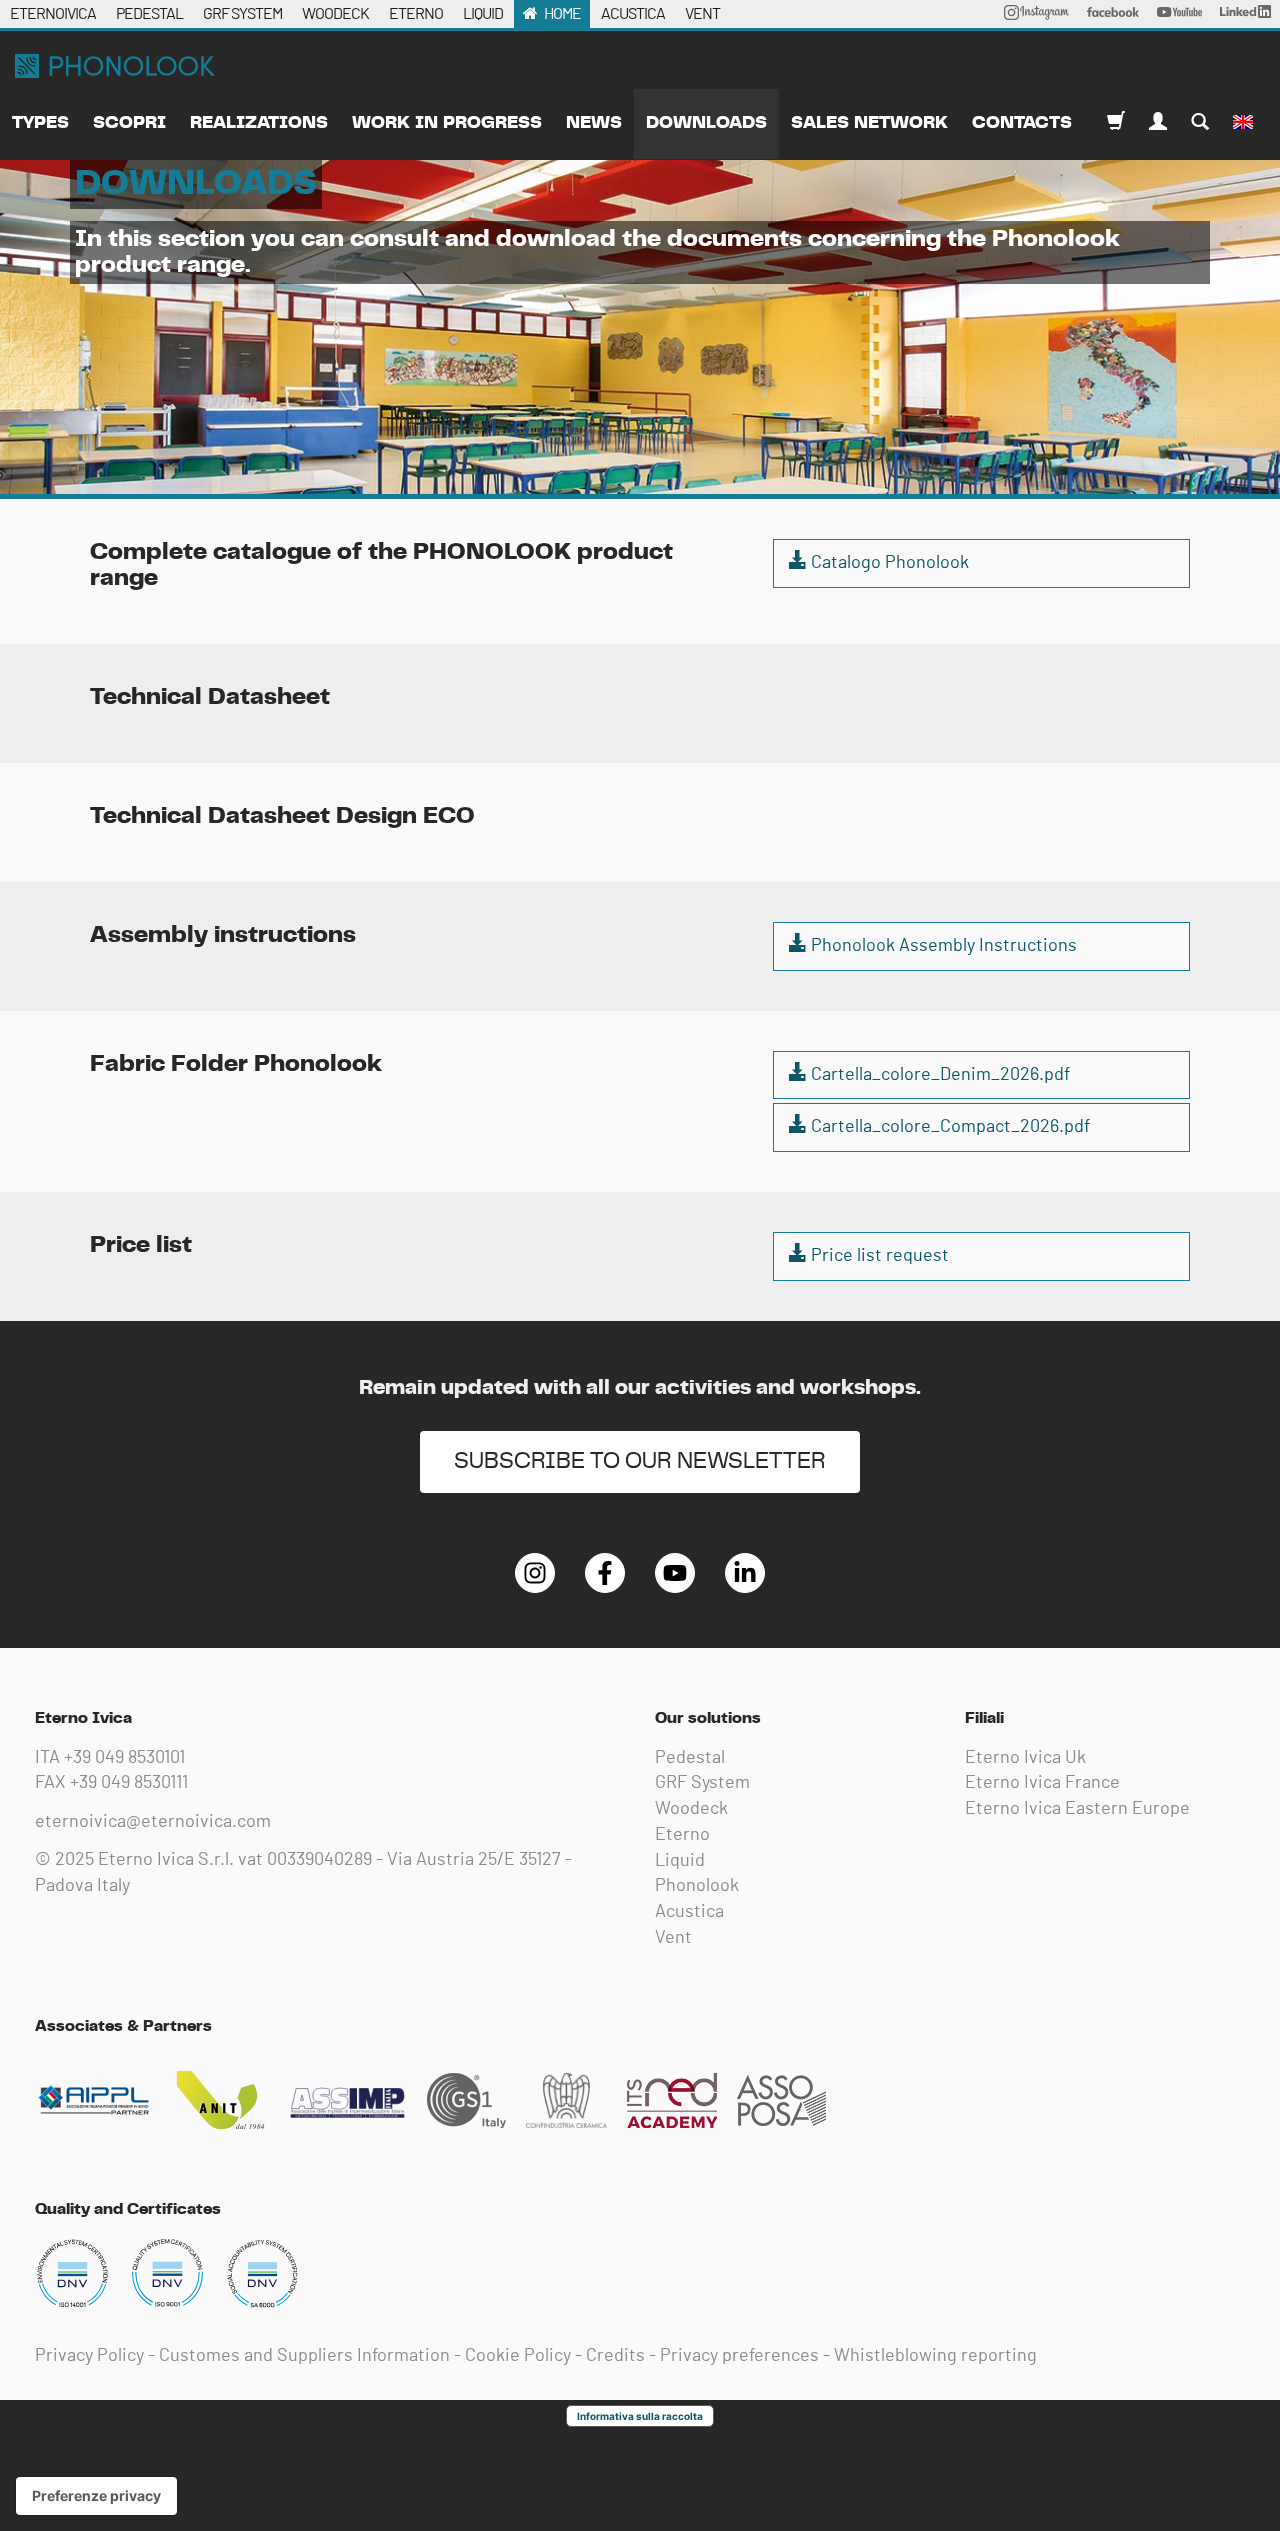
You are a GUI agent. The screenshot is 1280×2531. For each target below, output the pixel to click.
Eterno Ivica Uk (1025, 1758)
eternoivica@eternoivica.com (153, 1822)
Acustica (689, 1912)
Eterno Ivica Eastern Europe (1077, 1809)
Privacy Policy (89, 2356)
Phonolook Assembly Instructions (942, 946)
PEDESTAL (149, 14)
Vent (673, 1938)
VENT (702, 14)
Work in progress (447, 123)
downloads (706, 123)
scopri (129, 123)
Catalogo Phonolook (888, 563)
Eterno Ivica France (1042, 1783)
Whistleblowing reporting (935, 2356)
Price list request (878, 1256)
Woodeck (691, 1809)
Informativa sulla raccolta (640, 2416)
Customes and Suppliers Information (304, 2356)
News (594, 123)
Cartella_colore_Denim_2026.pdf (938, 1075)
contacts (1022, 123)
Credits (615, 2356)
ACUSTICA (633, 14)
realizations (259, 123)
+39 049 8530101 (124, 1758)
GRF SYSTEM (242, 14)
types (40, 123)
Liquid (680, 1861)
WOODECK (335, 14)
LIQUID (483, 14)
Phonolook (697, 1886)
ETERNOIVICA (53, 14)
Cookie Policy (518, 2356)
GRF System (702, 1783)
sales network (869, 123)
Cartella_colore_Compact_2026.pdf (948, 1127)
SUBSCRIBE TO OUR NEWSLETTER (640, 1461)
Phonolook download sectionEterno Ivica (115, 66)
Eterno (682, 1835)
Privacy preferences (739, 2356)
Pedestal (690, 1758)
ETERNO (416, 14)
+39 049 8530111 (129, 1783)
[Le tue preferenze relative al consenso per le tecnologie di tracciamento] (96, 2496)
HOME (562, 14)
